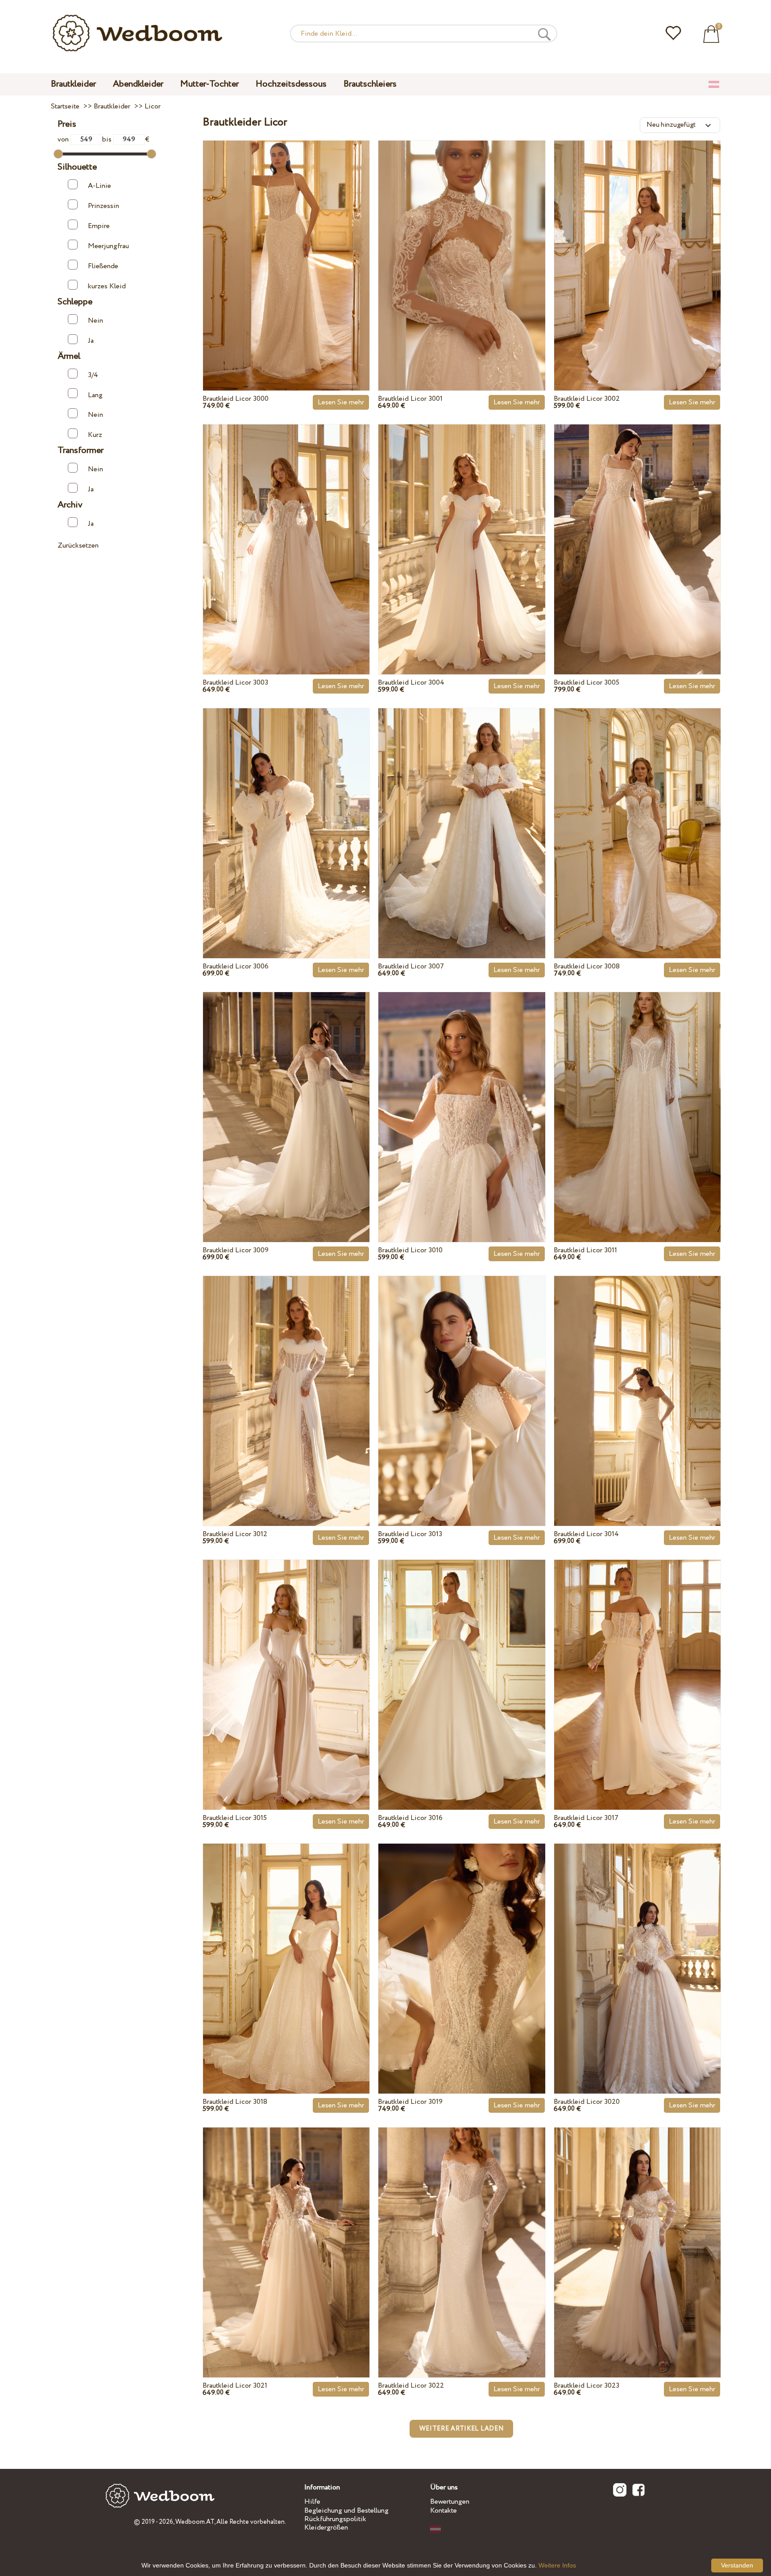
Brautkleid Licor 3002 (587, 399)
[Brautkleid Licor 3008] (637, 813)
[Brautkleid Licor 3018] (286, 1948)
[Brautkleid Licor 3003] (286, 529)
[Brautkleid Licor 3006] (286, 813)
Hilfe (312, 2502)
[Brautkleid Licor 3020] (637, 1948)
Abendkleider (138, 84)
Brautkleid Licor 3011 (585, 1250)
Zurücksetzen (78, 546)
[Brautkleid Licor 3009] (286, 1097)
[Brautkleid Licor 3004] (462, 529)
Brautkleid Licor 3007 (411, 966)
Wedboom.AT (195, 2522)
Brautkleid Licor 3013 (410, 1534)
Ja (91, 341)
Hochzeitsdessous (291, 84)
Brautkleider (73, 84)
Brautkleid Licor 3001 (410, 399)
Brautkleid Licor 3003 (235, 683)
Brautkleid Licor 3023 (587, 2386)
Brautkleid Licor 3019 (410, 2102)
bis (108, 139)
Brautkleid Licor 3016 (410, 1818)
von (64, 139)
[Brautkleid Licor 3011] (637, 1097)
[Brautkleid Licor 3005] (637, 529)
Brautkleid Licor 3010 (410, 1250)
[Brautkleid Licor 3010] (462, 1097)
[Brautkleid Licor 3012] (286, 1380)
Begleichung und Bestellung (346, 2511)
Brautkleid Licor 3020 (587, 2102)
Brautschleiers (370, 84)
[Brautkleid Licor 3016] (462, 1664)
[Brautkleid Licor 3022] (462, 2232)
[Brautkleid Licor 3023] (637, 2232)
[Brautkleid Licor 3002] (637, 245)
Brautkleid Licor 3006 (236, 966)
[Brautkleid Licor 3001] (462, 245)
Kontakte (444, 2511)
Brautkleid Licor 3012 (235, 1534)
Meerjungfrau (108, 246)
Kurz (95, 435)
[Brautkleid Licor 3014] (637, 1380)
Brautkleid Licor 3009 (236, 1250)
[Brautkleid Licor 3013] (462, 1380)
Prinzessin (104, 206)
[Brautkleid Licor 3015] (286, 1664)
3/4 (93, 375)
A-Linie (99, 186)
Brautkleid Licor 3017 (586, 1818)
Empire (99, 226)
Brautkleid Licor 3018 (235, 2102)
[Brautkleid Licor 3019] (462, 1948)
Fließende (103, 266)
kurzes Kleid (107, 286)
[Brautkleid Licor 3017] (637, 1664)
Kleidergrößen (326, 2528)
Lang (95, 395)
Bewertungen (450, 2502)
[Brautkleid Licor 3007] (462, 813)
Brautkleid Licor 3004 (411, 683)
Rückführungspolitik (335, 2519)
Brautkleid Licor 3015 (235, 1818)
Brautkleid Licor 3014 (586, 1534)
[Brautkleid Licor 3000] (286, 245)
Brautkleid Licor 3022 (411, 2386)
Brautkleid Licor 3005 (587, 683)
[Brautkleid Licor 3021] (286, 2232)
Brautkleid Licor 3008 (587, 966)
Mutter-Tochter (209, 84)
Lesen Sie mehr (341, 402)
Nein (95, 321)
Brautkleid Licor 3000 (236, 399)
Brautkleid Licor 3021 (235, 2386)
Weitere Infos (557, 2565)
